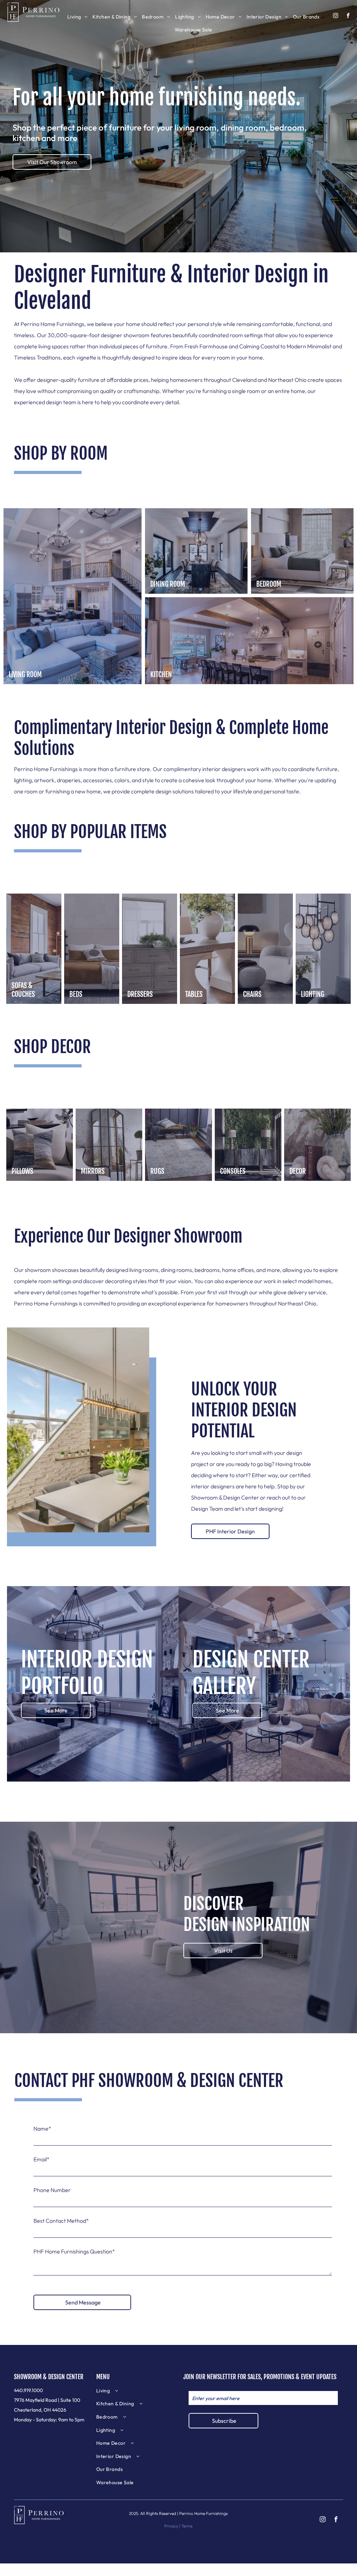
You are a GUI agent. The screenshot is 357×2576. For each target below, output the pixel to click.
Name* (42, 2129)
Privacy (171, 2526)
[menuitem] (78, 17)
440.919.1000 (28, 2390)
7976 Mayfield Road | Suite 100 (47, 2400)
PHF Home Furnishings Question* (74, 2251)
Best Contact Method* (61, 2221)
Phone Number (52, 2190)
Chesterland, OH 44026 (40, 2410)
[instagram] (336, 16)
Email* (41, 2159)
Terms (187, 2526)
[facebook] (348, 16)
